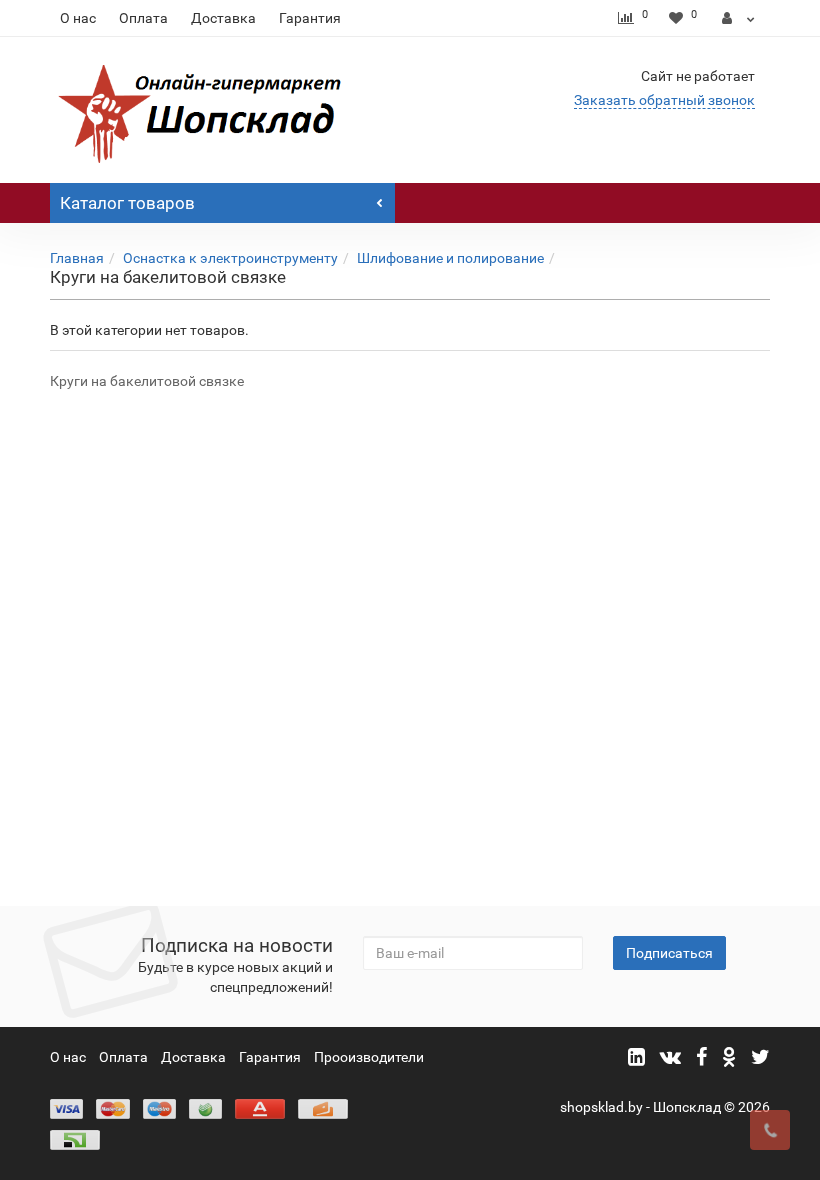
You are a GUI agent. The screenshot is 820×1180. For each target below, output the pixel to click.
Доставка (223, 18)
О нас (78, 18)
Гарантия (310, 18)
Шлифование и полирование (450, 258)
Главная (77, 258)
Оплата (143, 18)
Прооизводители (369, 1057)
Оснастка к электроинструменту (230, 258)
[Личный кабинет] (738, 18)
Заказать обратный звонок (664, 100)
